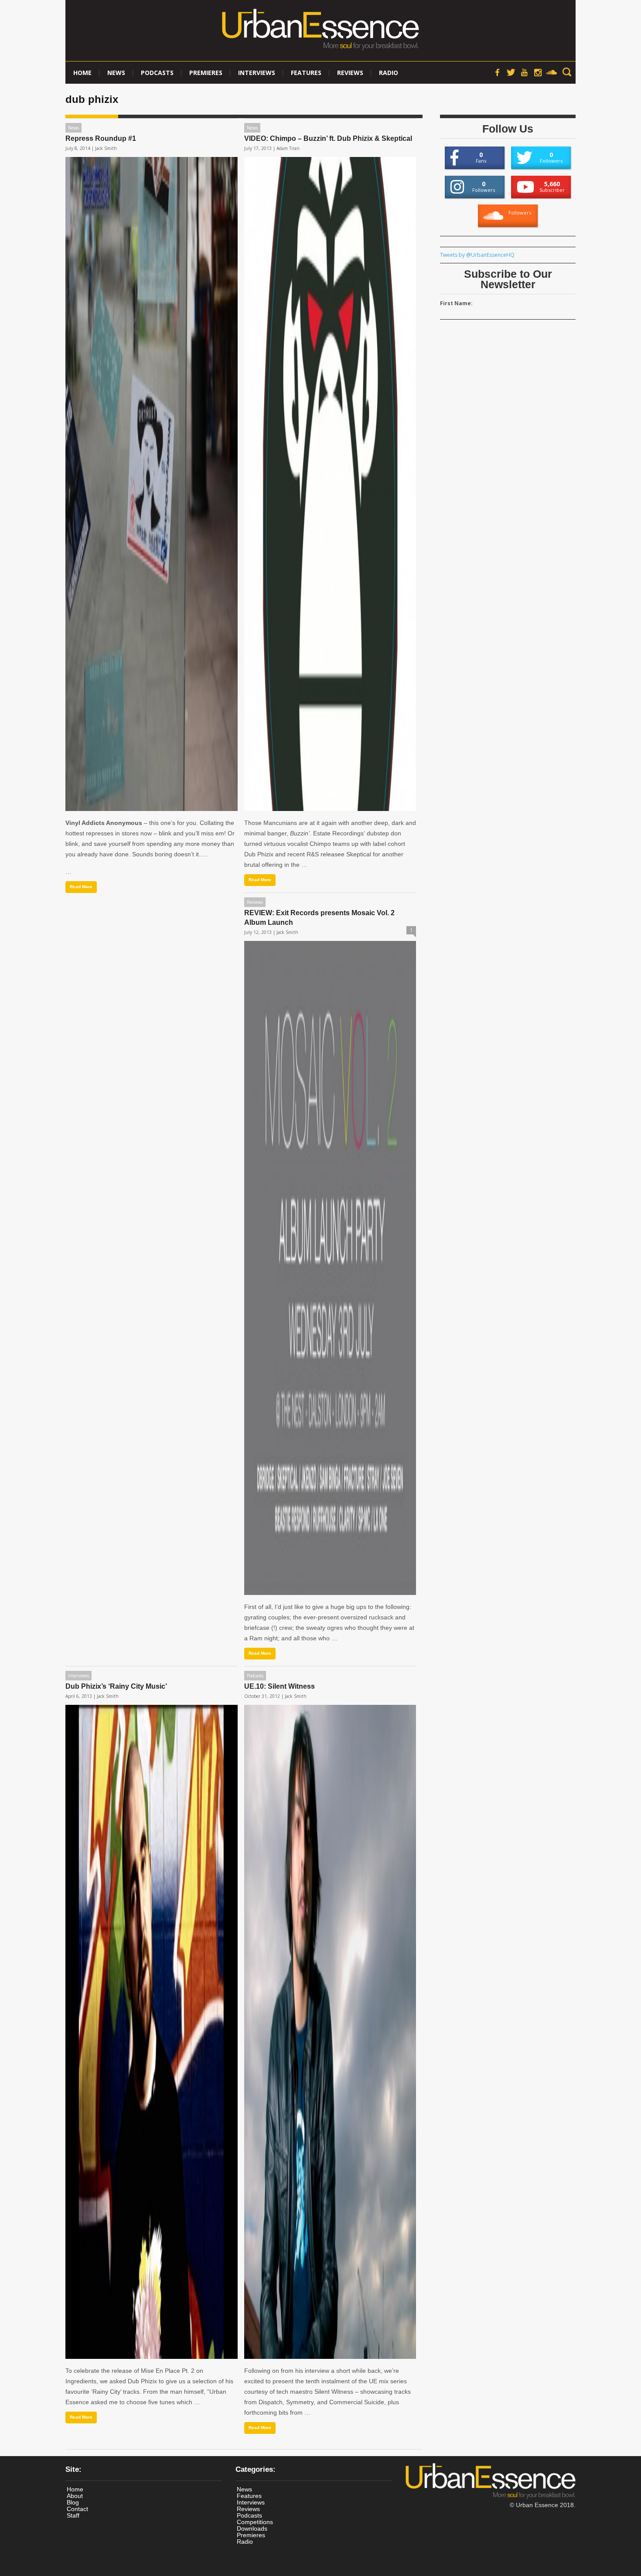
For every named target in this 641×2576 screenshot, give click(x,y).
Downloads (252, 2528)
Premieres (206, 73)
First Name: (456, 303)
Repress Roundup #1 (101, 138)
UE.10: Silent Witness (280, 1686)
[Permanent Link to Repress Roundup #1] (152, 484)
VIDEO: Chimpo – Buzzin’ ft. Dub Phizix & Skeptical (328, 138)
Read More (81, 887)
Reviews (350, 73)
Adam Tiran (288, 148)
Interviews (257, 73)
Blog (73, 2502)
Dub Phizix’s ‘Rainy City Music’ (116, 1686)
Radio (389, 73)
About (75, 2496)
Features (306, 73)
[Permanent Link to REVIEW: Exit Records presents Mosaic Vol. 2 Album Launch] (330, 1268)
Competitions (255, 2522)
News (116, 73)
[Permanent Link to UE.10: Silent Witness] (330, 2032)
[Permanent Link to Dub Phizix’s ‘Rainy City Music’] (152, 2032)
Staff (73, 2515)
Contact (77, 2509)
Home (82, 73)
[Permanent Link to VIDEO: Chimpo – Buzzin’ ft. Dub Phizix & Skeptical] (330, 484)
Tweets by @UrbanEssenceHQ (477, 255)
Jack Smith (106, 148)
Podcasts (157, 73)
